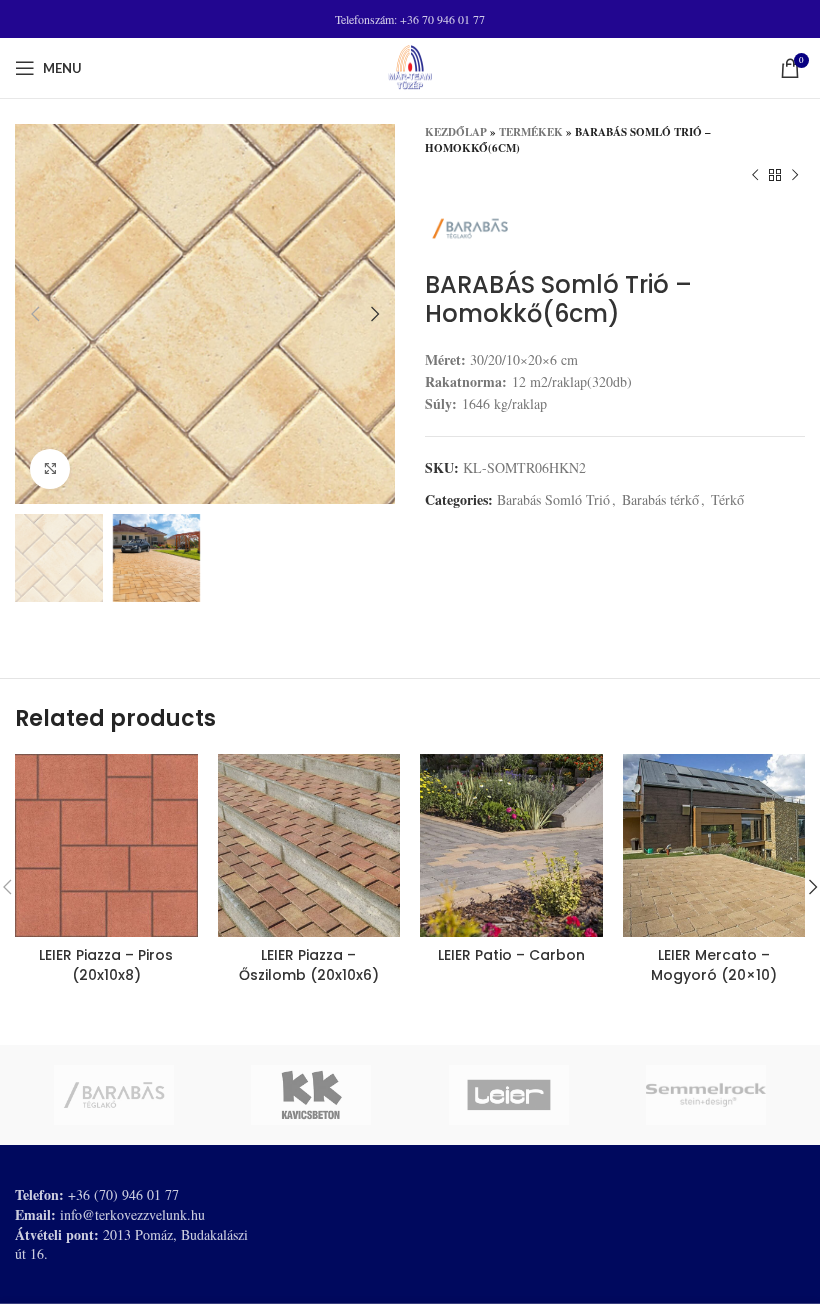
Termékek (531, 132)
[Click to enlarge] (50, 469)
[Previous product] (755, 176)
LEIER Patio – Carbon (511, 955)
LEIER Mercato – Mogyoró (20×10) (714, 965)
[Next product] (795, 176)
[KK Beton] (312, 1095)
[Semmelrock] (707, 1095)
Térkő (727, 499)
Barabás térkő (660, 499)
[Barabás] (114, 1095)
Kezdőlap (456, 132)
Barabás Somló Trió (553, 499)
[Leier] (509, 1095)
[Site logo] (410, 65)
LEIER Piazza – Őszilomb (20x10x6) (309, 965)
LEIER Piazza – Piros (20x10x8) (106, 965)
